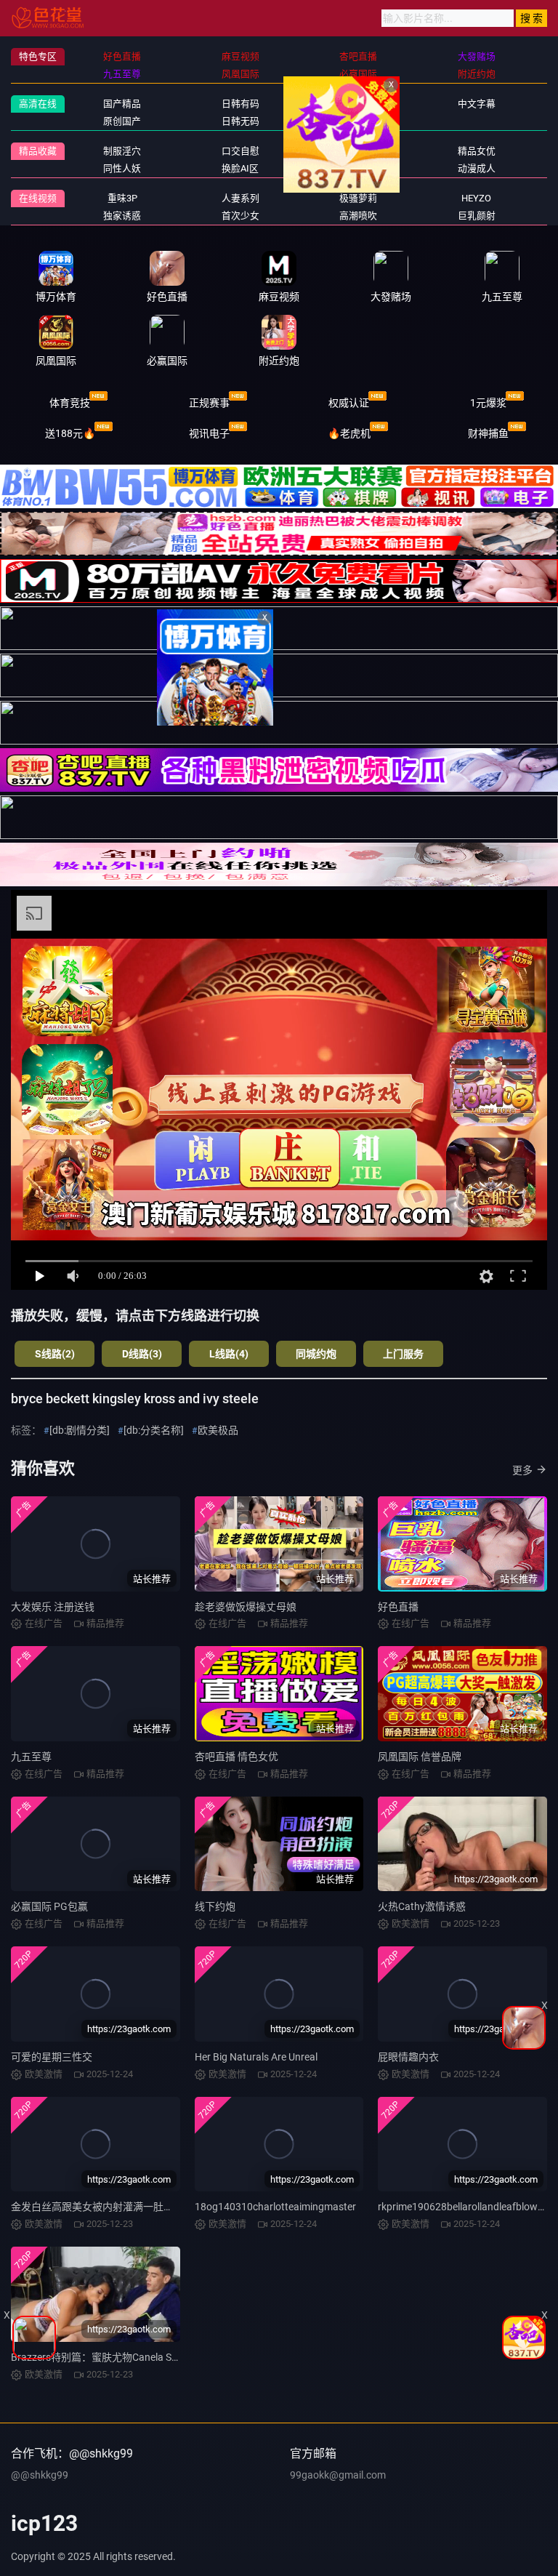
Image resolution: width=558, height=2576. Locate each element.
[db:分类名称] (154, 1430)
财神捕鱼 (488, 433)
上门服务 (403, 1354)
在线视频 (38, 198)
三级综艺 (358, 168)
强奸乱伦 (358, 151)
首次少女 (240, 216)
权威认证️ (349, 403)
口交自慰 (240, 151)
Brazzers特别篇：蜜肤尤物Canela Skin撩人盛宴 (118, 2357)
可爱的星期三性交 (52, 2057)
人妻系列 (240, 198)
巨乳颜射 (477, 216)
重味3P (122, 198)
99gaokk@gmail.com (338, 2475)
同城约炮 (316, 1354)
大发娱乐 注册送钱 (53, 1607)
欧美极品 (218, 1430)
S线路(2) (55, 1354)
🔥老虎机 (349, 433)
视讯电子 (209, 433)
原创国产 (122, 121)
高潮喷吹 (358, 216)
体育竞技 (70, 403)
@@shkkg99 (40, 2475)
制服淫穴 (122, 151)
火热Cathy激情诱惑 (422, 1906)
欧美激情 (358, 121)
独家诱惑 (122, 216)
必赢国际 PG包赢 (49, 1906)
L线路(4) (229, 1354)
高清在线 (38, 104)
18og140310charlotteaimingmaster (275, 2207)
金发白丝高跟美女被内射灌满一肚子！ (97, 2207)
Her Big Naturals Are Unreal (256, 2057)
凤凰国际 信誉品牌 (420, 1757)
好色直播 (398, 1607)
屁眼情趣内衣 (408, 2057)
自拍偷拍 (358, 104)
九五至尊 (31, 1757)
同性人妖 (122, 168)
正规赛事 (209, 403)
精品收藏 (38, 151)
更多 (522, 1470)
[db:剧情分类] (80, 1430)
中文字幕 (477, 104)
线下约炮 (215, 1906)
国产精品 (122, 104)
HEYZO (476, 198)
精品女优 (477, 151)
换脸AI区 (240, 168)
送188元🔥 (70, 433)
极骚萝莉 (358, 198)
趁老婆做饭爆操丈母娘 (246, 1607)
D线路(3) (142, 1354)
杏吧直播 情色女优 (236, 1757)
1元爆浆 (488, 403)
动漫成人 (477, 168)
